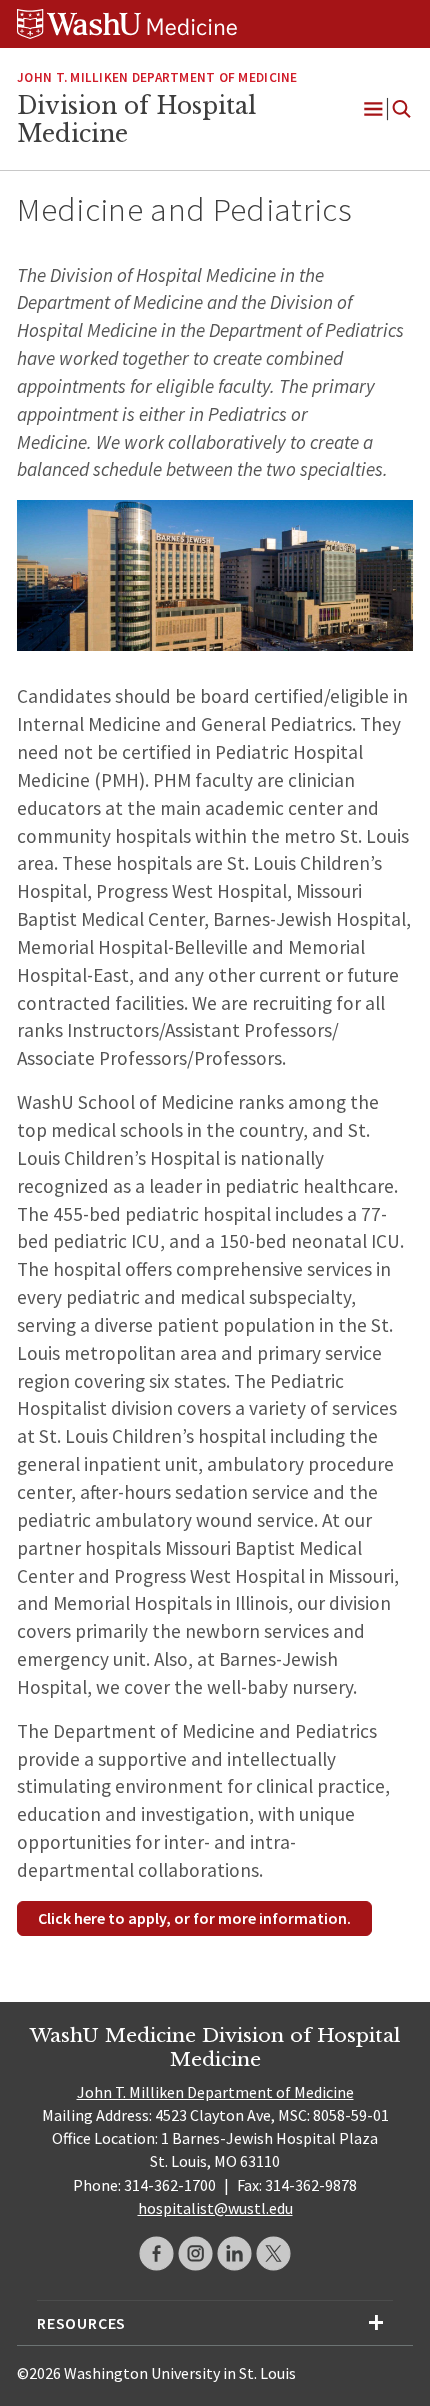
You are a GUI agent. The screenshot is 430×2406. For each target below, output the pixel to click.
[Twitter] (273, 2253)
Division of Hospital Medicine (136, 120)
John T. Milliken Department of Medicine (215, 2092)
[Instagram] (195, 2253)
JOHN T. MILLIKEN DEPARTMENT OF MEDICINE (157, 77)
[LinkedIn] (234, 2253)
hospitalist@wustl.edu (215, 2208)
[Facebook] (156, 2253)
